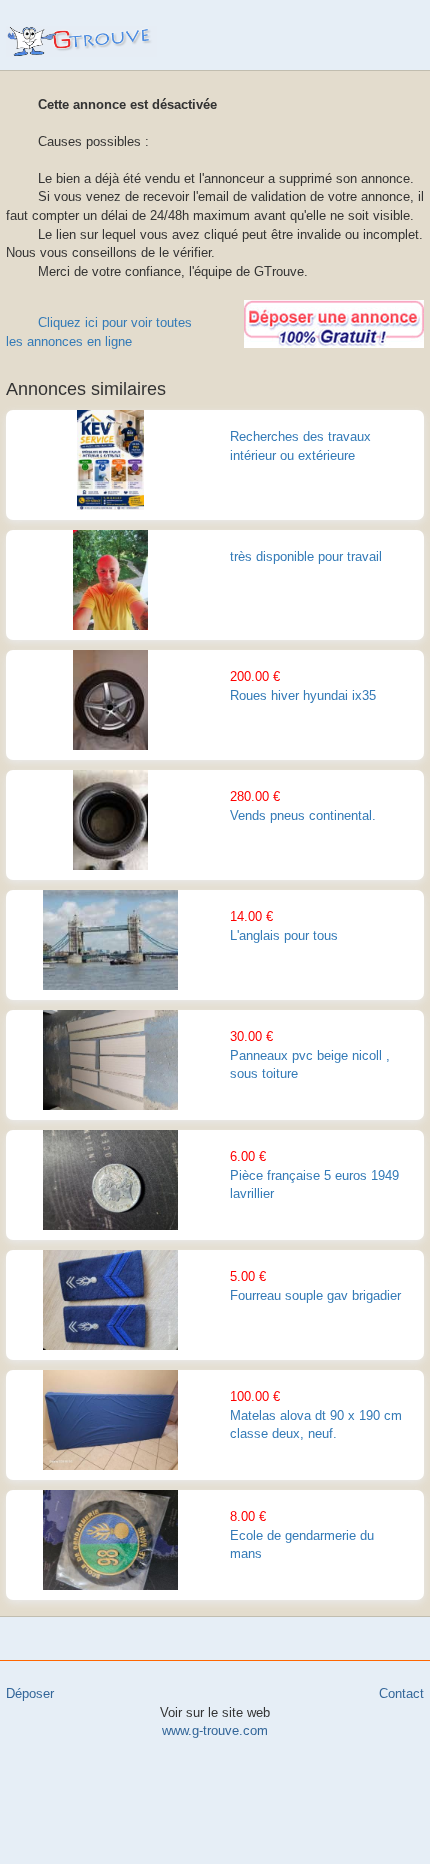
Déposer (30, 1693)
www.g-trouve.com (81, 41)
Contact (401, 1693)
